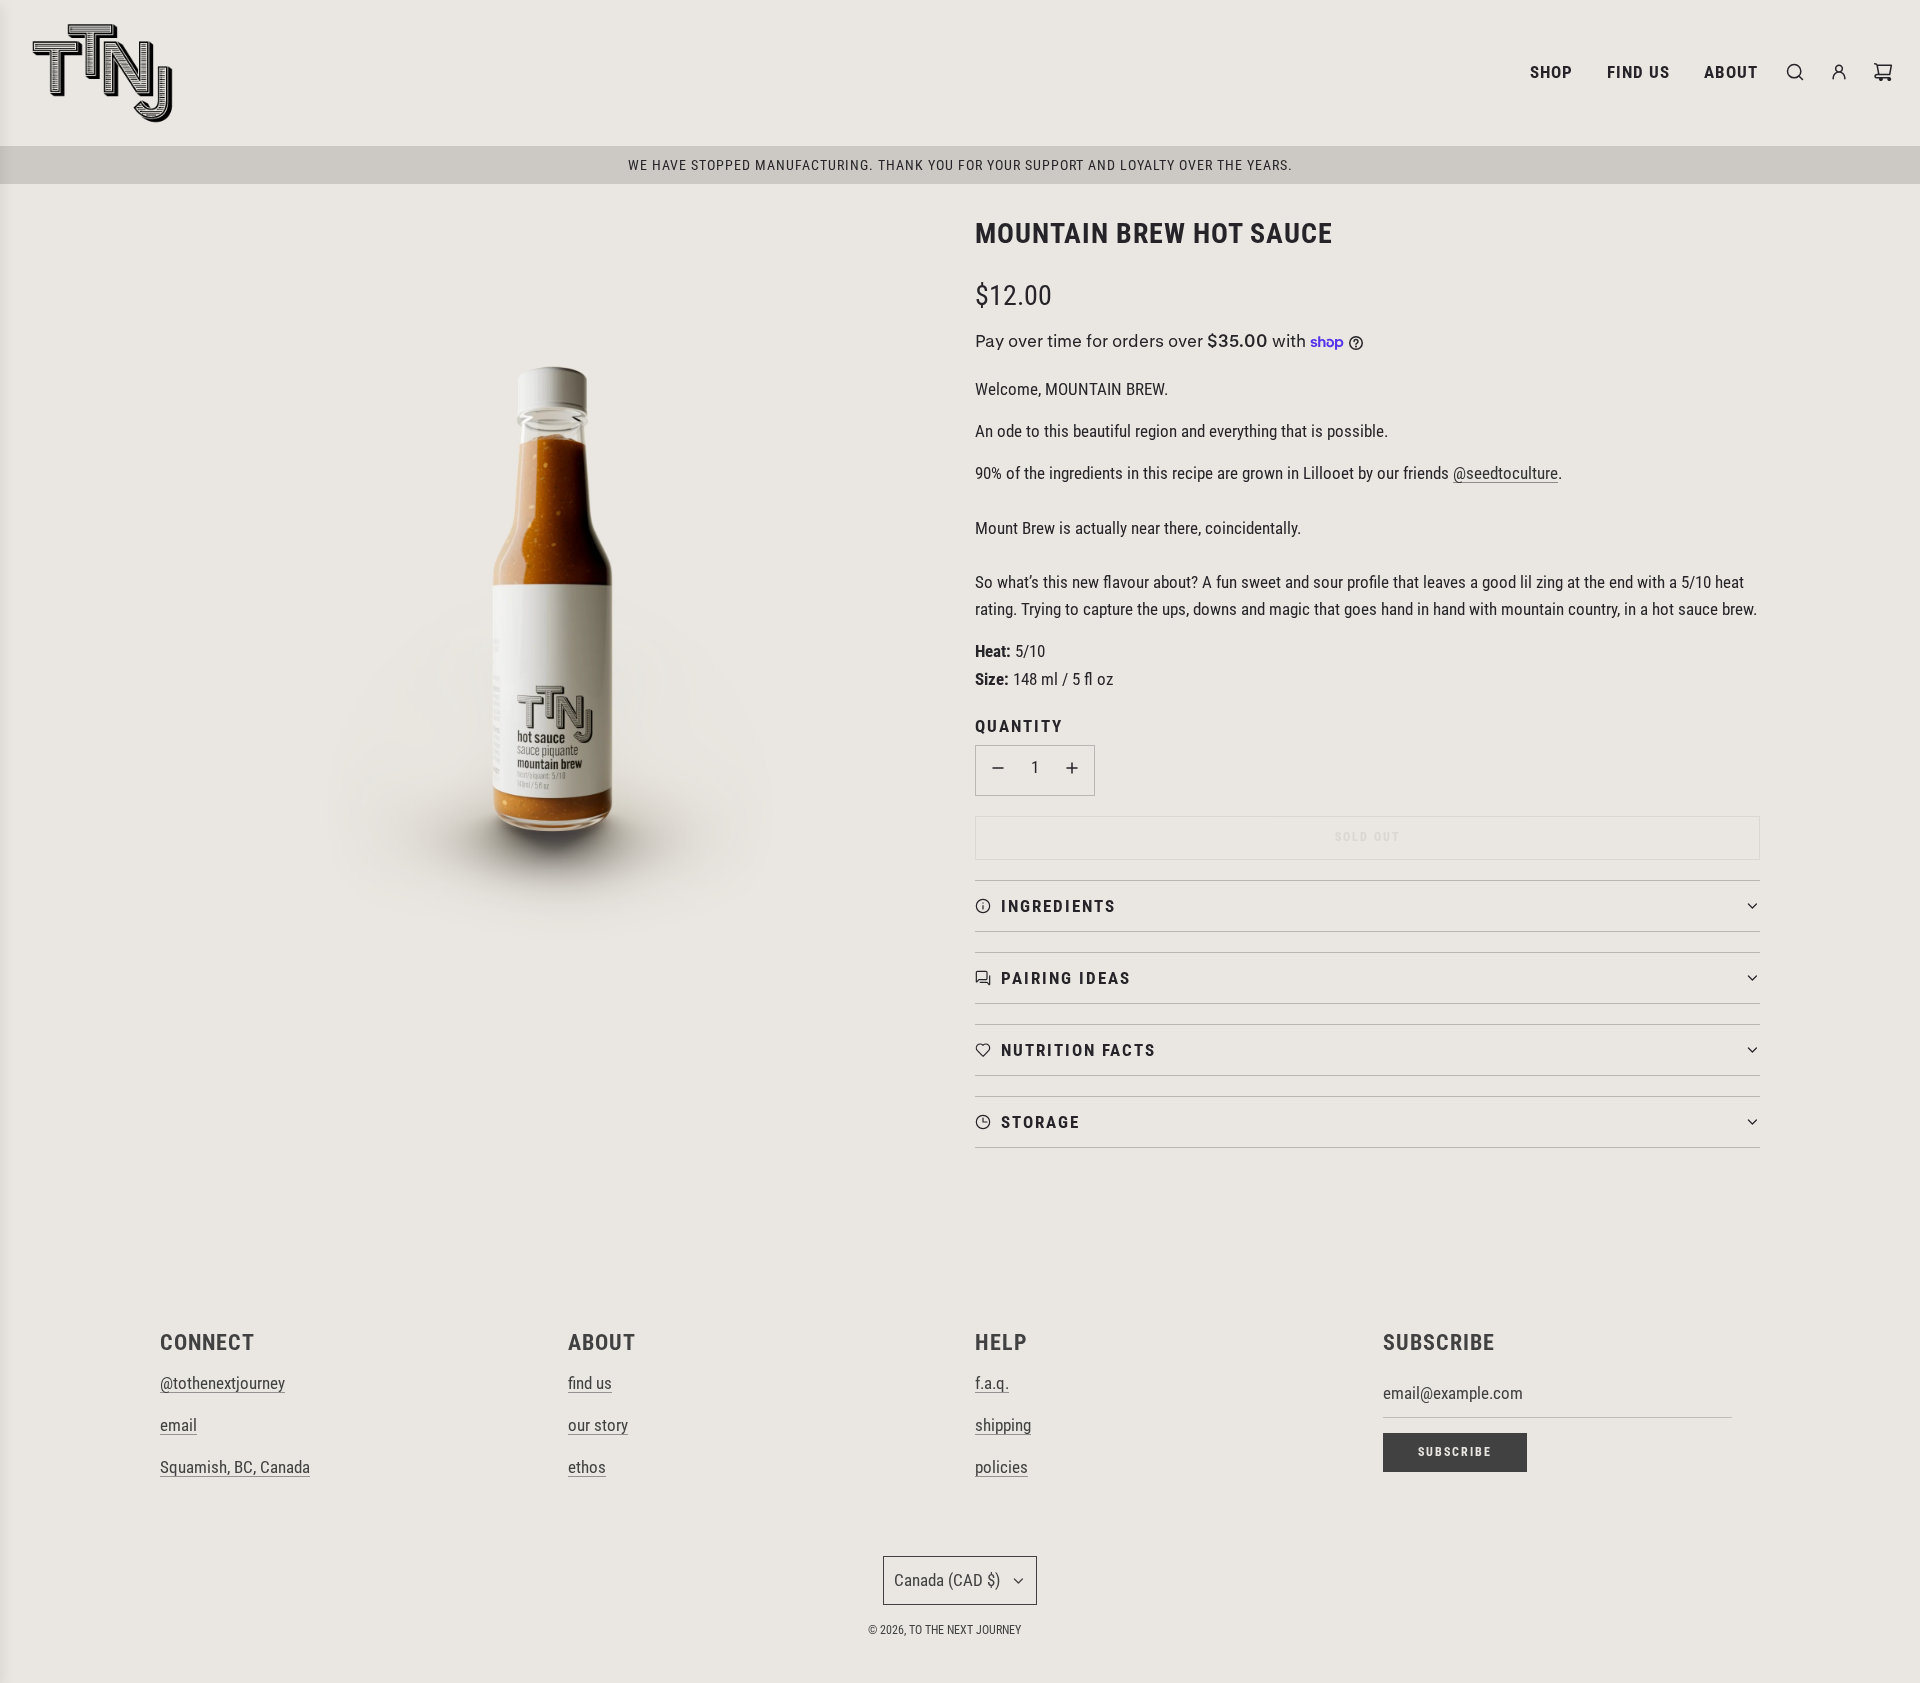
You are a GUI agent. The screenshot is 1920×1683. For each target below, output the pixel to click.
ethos (587, 1467)
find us (590, 1383)
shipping (1003, 1425)
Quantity (1019, 726)
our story (598, 1425)
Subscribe (1455, 1452)
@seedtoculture (1505, 473)
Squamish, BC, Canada (235, 1467)
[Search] (1795, 72)
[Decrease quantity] (998, 770)
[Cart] (1883, 72)
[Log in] (1839, 72)
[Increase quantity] (1072, 770)
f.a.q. (992, 1383)
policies (1001, 1467)
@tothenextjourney (222, 1383)
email (178, 1425)
